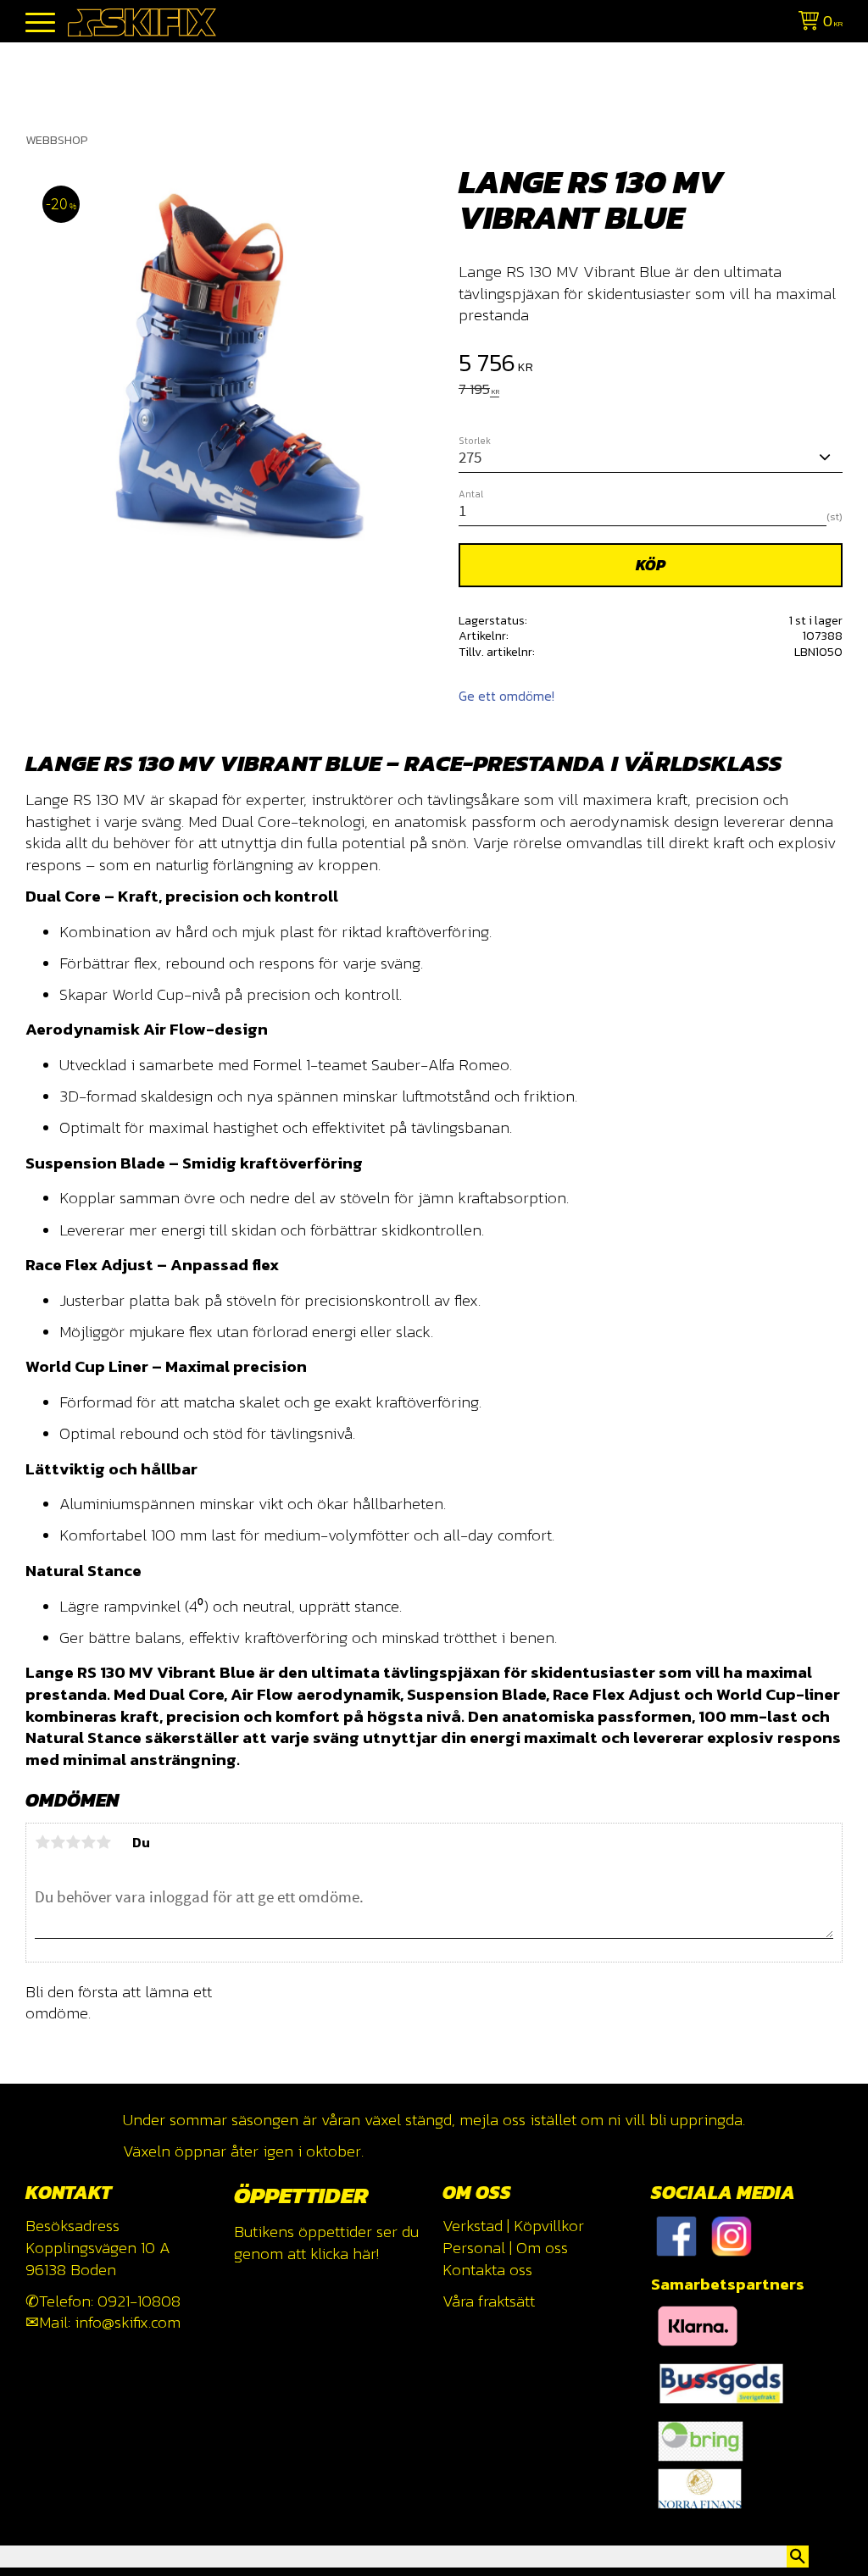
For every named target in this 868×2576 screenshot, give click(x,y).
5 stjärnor (103, 1842)
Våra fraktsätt (489, 2301)
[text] (651, 365)
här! (366, 2254)
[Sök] (798, 2557)
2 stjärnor (58, 1842)
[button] (40, 23)
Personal (474, 2248)
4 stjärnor (88, 1842)
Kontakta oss (487, 2270)
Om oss (542, 2248)
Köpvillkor (549, 2226)
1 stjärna (42, 1842)
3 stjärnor (73, 1842)
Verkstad (473, 2226)
